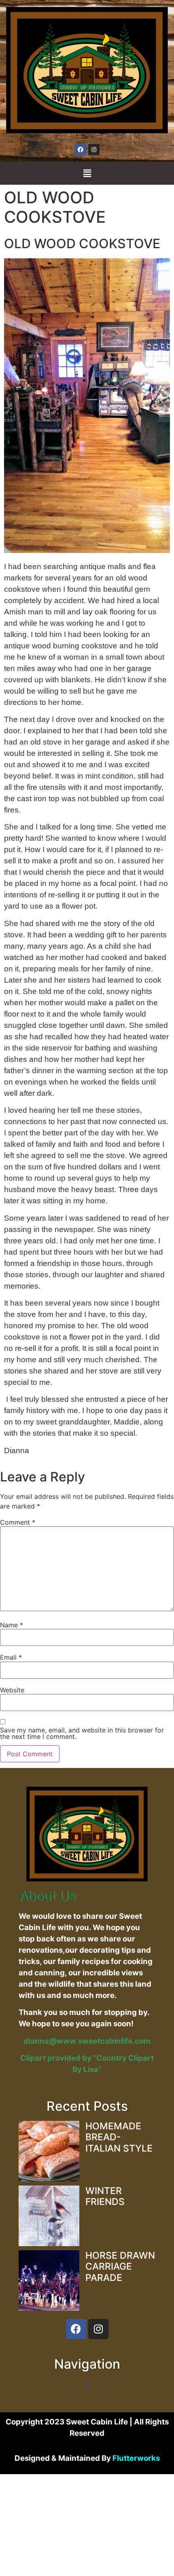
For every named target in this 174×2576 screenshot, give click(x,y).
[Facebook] (81, 150)
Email (11, 1657)
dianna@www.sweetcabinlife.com (87, 2041)
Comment (18, 1522)
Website (12, 1690)
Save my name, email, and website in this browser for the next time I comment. (82, 1733)
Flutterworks (136, 2458)
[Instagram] (94, 150)
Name (12, 1625)
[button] (87, 173)
